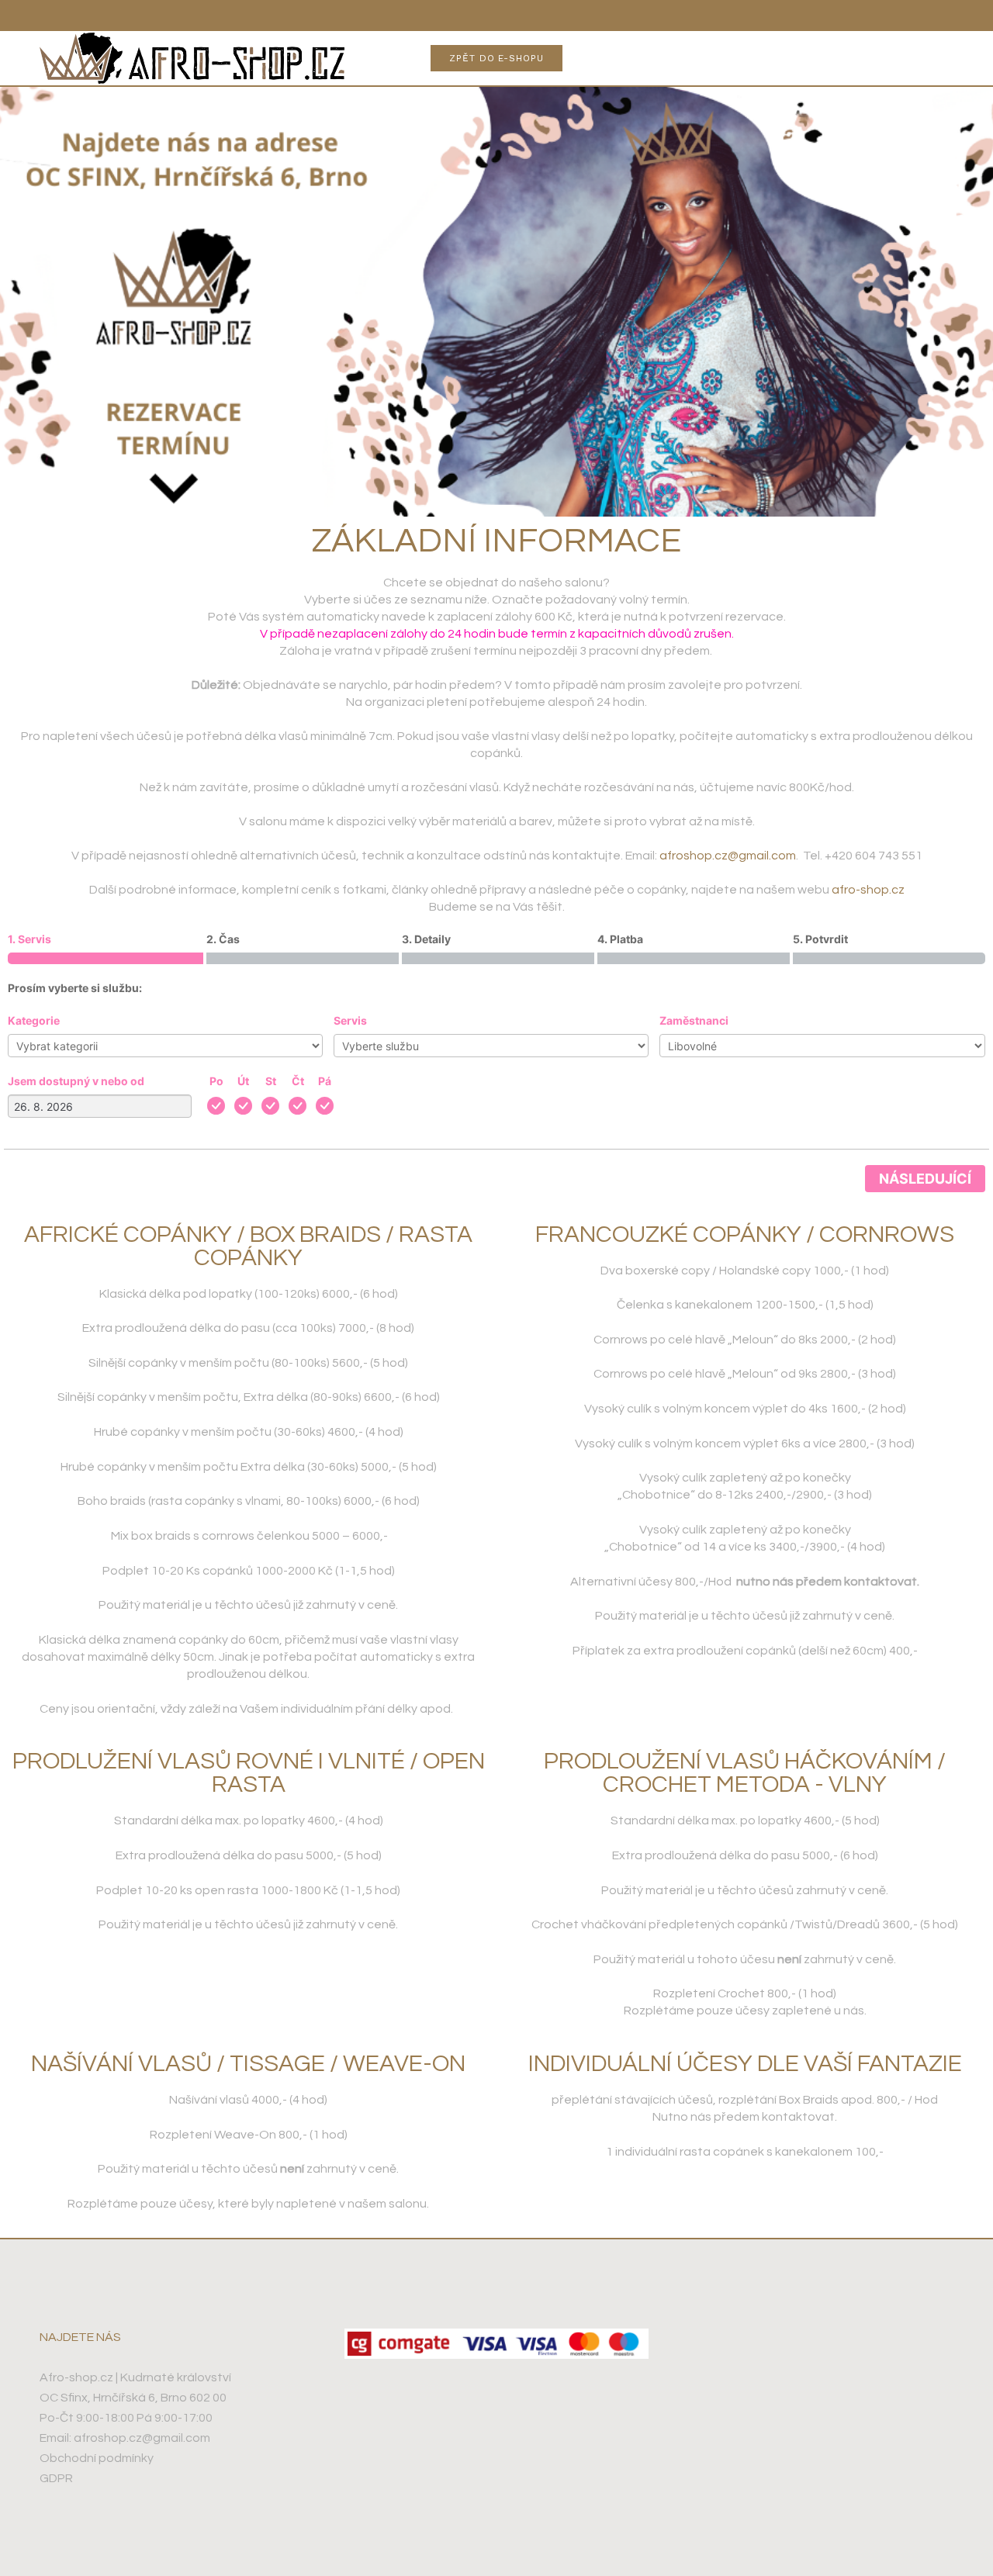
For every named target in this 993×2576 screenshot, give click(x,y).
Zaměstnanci (694, 1020)
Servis (350, 1020)
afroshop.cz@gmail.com (728, 856)
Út (243, 1081)
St (271, 1081)
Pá (325, 1081)
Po (216, 1081)
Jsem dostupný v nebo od (76, 1081)
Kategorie (34, 1020)
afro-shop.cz (868, 890)
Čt (298, 1081)
